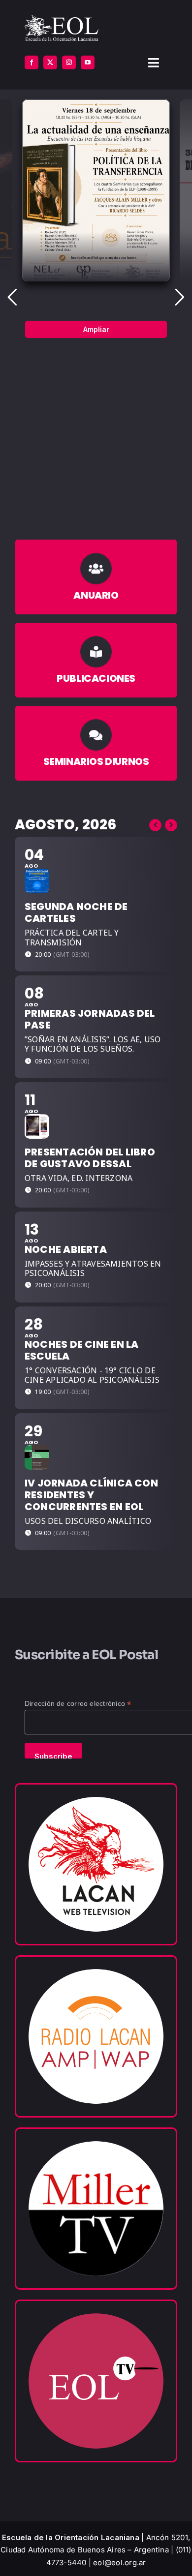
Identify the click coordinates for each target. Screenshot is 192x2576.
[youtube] (88, 62)
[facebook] (32, 62)
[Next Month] (171, 825)
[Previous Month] (155, 825)
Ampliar (96, 329)
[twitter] (50, 62)
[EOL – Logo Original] (62, 18)
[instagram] (69, 62)
